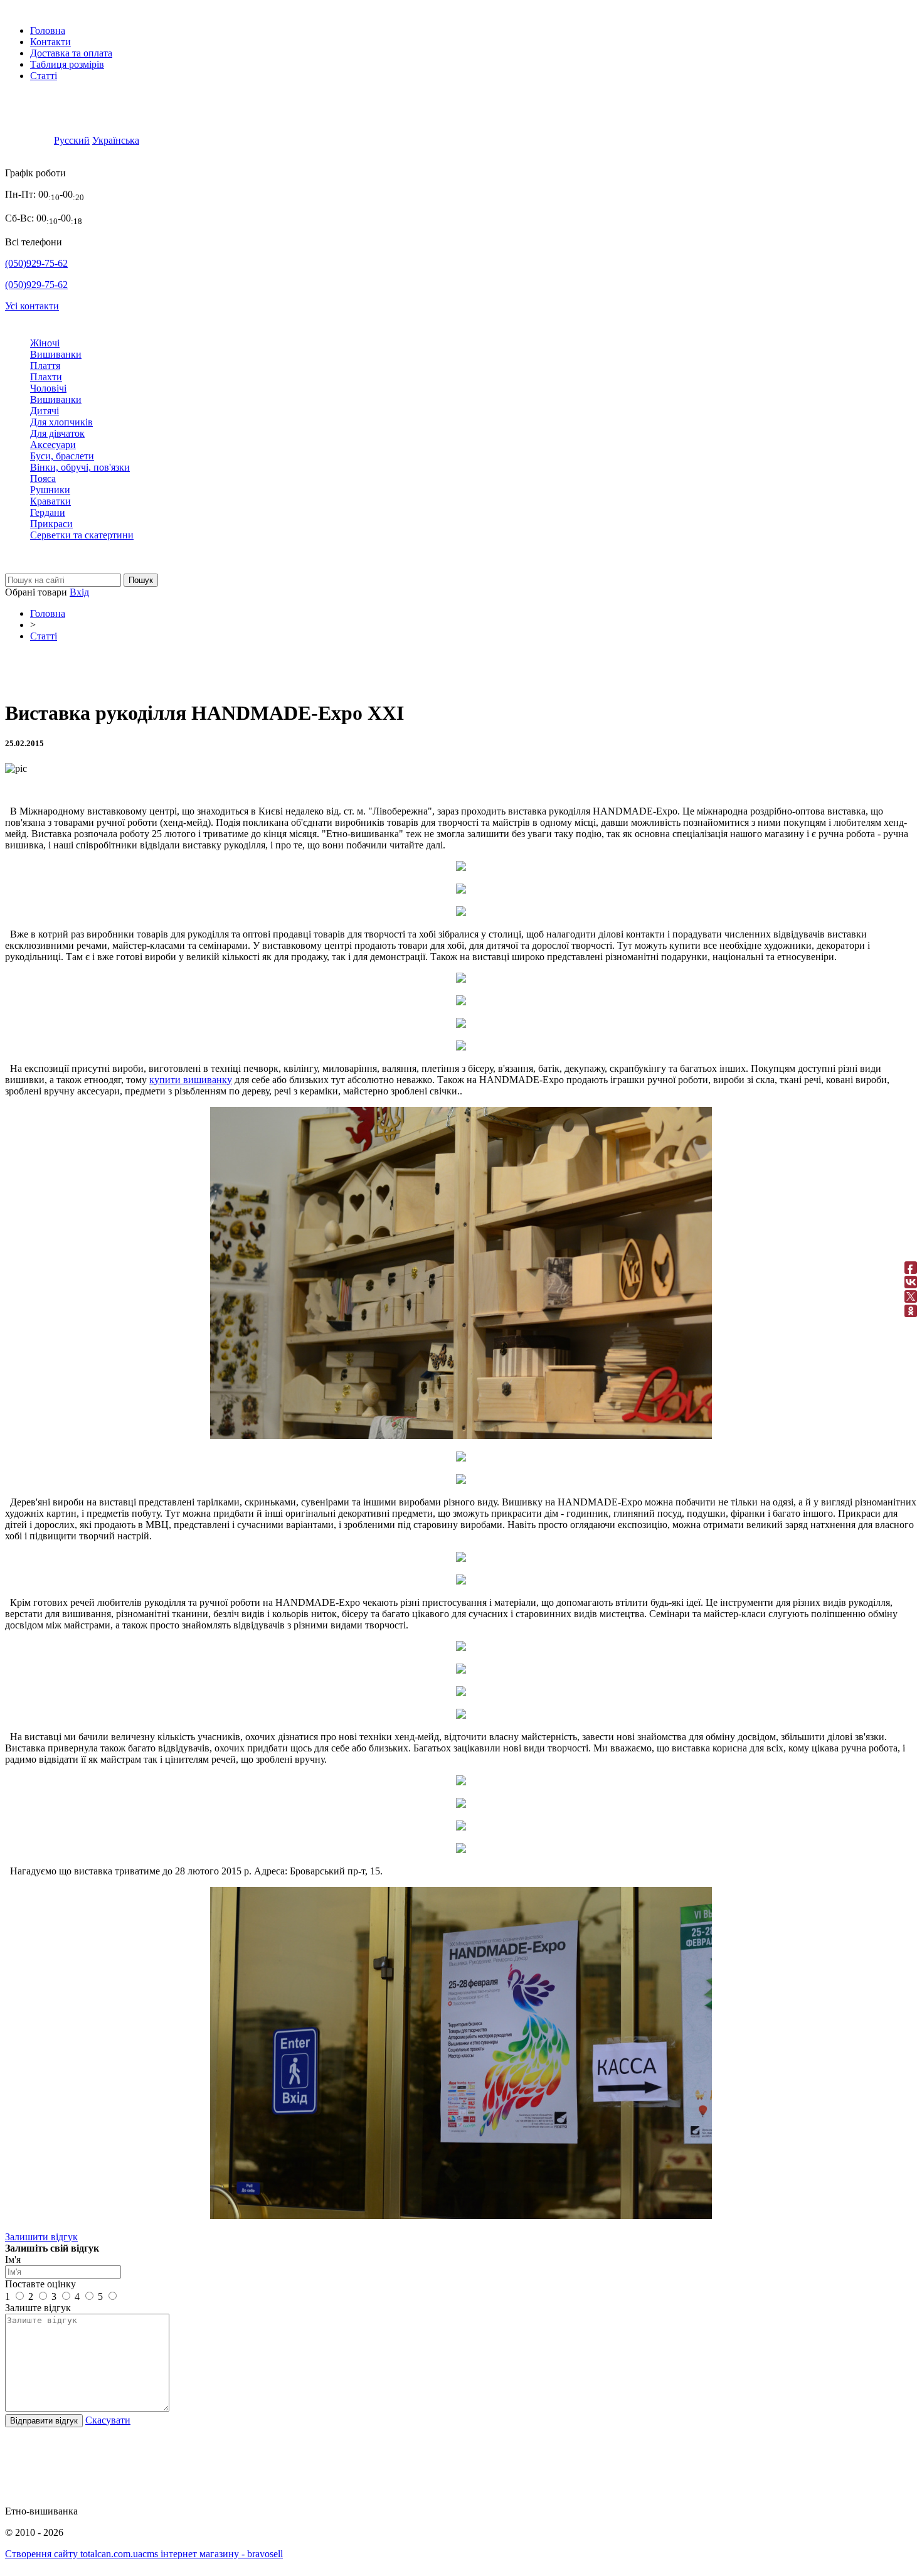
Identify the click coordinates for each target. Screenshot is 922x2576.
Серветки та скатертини (82, 535)
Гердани (48, 512)
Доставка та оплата (71, 53)
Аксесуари (53, 445)
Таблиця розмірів (67, 64)
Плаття (45, 366)
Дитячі (45, 411)
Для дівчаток (57, 433)
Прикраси (51, 524)
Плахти (46, 377)
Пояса (43, 478)
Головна (48, 30)
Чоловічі (48, 388)
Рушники (50, 490)
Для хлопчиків (61, 422)
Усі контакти (32, 306)
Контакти (50, 42)
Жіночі (45, 343)
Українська (116, 140)
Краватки (50, 501)
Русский (72, 140)
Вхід (79, 592)
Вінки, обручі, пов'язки (80, 467)
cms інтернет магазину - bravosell (213, 2554)
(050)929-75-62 (36, 263)
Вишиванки (56, 354)
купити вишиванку (191, 1080)
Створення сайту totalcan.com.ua (74, 2554)
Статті (44, 76)
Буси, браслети (62, 456)
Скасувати (108, 2420)
